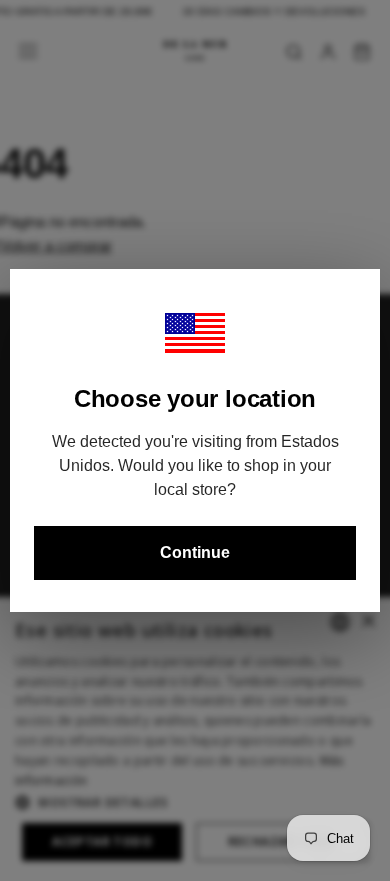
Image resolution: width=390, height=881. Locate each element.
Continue (195, 552)
